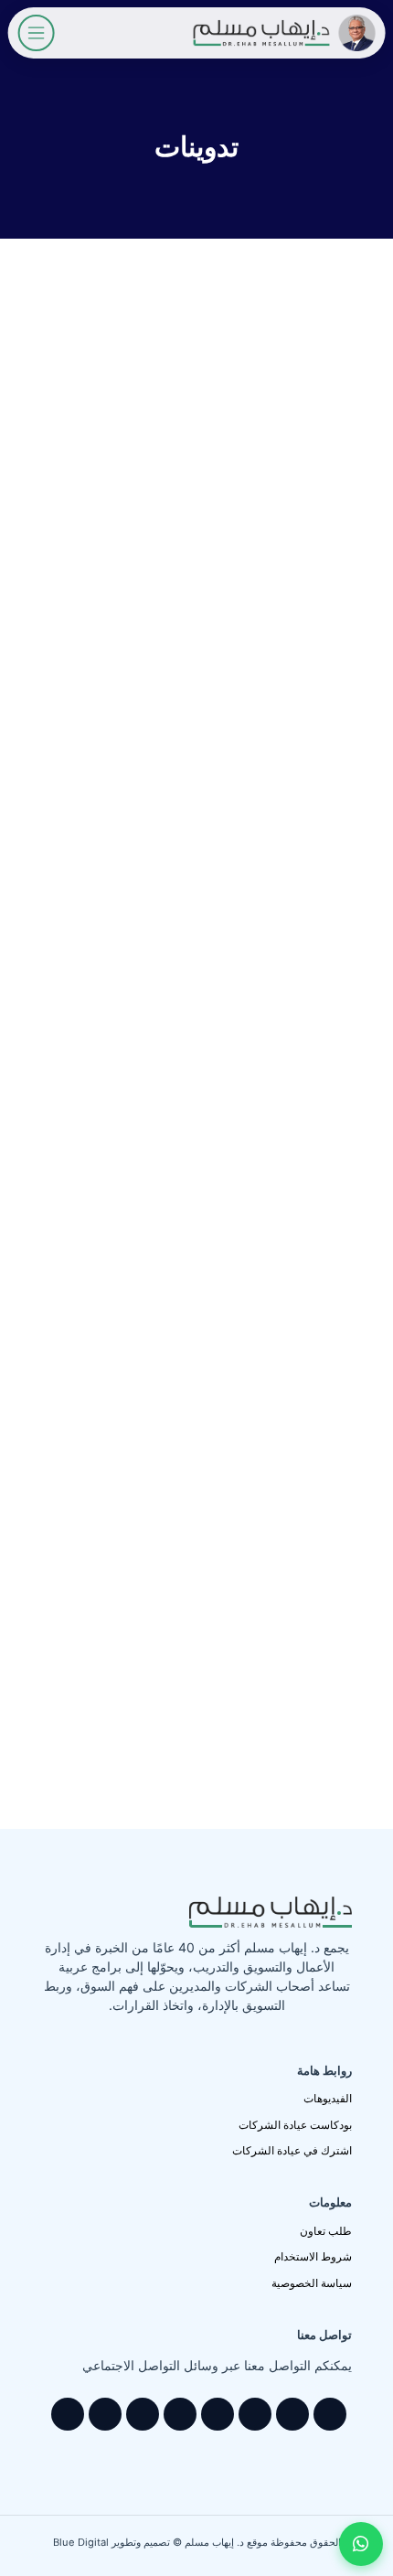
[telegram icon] (68, 2414)
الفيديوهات (328, 2098)
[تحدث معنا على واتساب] (361, 2544)
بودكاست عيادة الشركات (295, 2125)
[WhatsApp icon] (330, 2414)
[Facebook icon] (292, 2414)
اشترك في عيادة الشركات (292, 2150)
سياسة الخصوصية (312, 2283)
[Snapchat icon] (105, 2414)
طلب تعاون (326, 2231)
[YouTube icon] (218, 2414)
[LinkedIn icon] (180, 2414)
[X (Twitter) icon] (255, 2414)
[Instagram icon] (143, 2414)
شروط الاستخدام (313, 2256)
